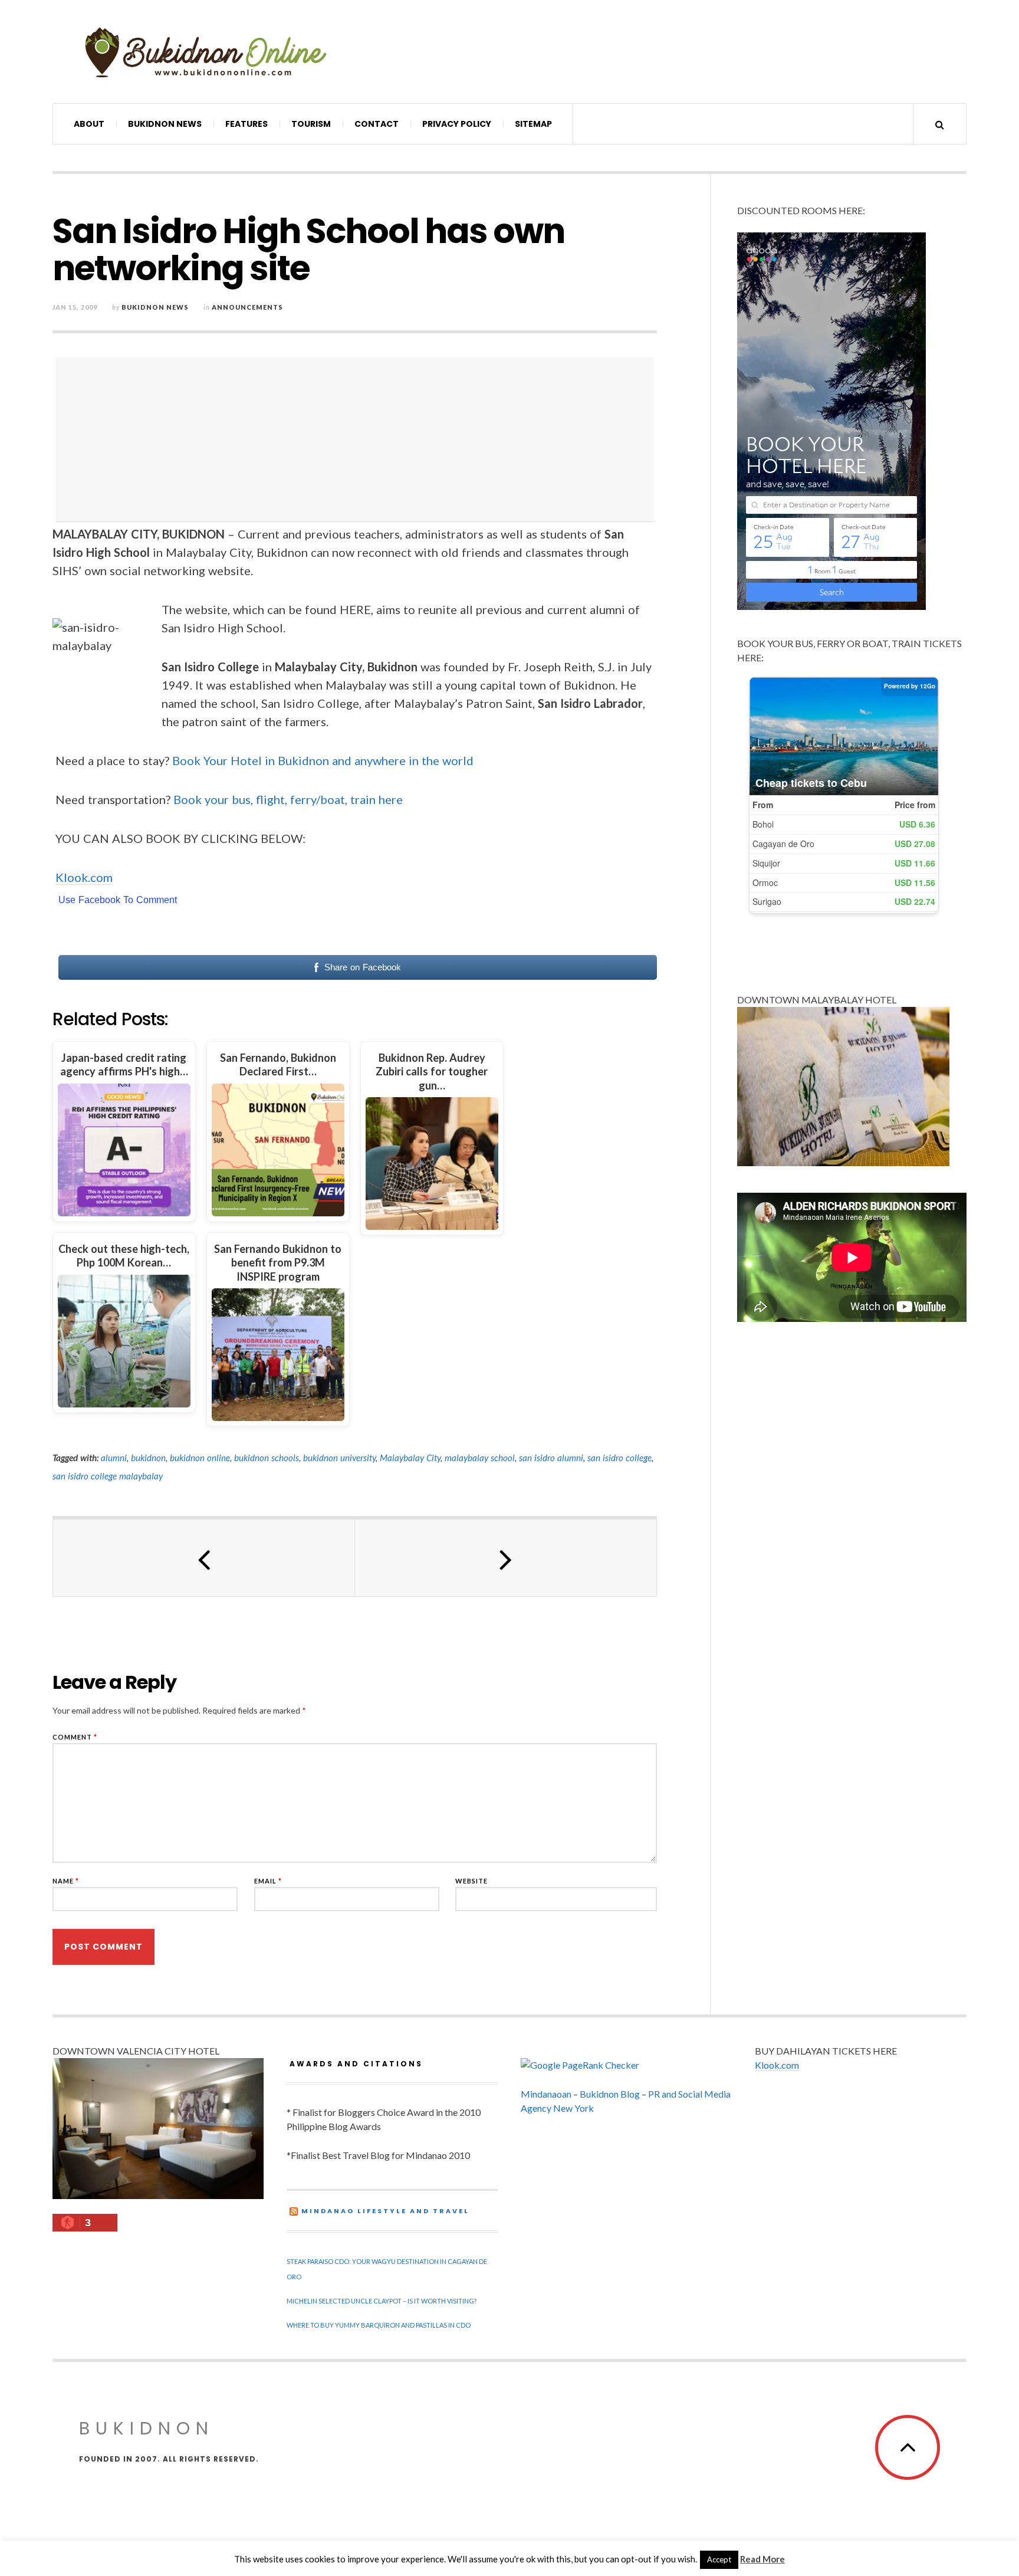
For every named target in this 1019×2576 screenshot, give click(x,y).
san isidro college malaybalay (108, 1476)
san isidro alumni (551, 1458)
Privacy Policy (457, 124)
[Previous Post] (204, 1558)
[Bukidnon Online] (206, 52)
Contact (377, 124)
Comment (75, 1737)
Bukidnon (147, 2428)
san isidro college (619, 1458)
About (89, 124)
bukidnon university (339, 1458)
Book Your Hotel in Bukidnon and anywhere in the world (323, 760)
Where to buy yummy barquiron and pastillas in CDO (379, 2325)
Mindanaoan (546, 2094)
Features (246, 124)
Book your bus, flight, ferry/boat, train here (288, 799)
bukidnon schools (267, 1458)
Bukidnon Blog (610, 2094)
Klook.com (84, 877)
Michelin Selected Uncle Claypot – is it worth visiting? (382, 2301)
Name (66, 1881)
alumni (114, 1458)
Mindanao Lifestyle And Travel (385, 2211)
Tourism (311, 124)
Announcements (247, 307)
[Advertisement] (358, 439)
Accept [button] (719, 2559)
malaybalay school (480, 1458)
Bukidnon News (165, 124)
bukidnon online (200, 1458)
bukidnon (148, 1458)
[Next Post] (506, 1558)
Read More (762, 2559)
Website (471, 1881)
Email (268, 1881)
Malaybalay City (410, 1458)
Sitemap (533, 124)
